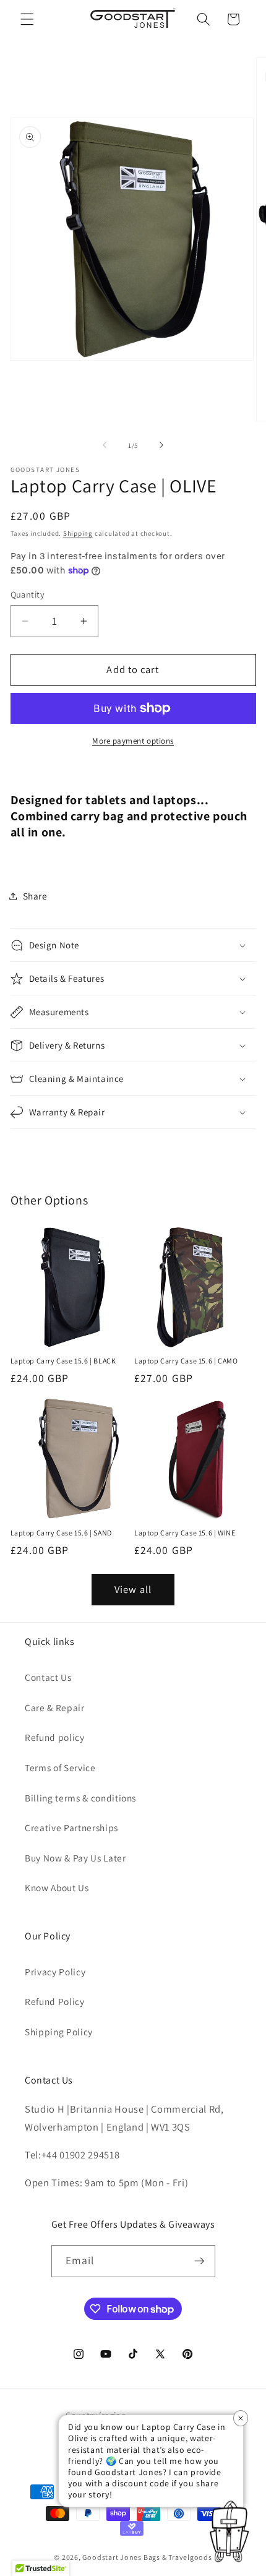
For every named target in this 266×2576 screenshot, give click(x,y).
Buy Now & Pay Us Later (75, 1858)
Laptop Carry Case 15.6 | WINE (185, 1533)
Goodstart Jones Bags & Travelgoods (147, 2557)
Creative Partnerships (71, 1827)
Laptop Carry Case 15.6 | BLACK (63, 1361)
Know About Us (57, 1887)
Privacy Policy (55, 1972)
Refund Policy (55, 2001)
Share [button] (35, 896)
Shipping (78, 533)
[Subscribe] (199, 2261)
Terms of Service (60, 1767)
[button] (27, 19)
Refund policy (55, 1737)
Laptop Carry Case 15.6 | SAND (61, 1533)
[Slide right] (161, 445)
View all (133, 1589)
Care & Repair (55, 1707)
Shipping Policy (59, 2032)
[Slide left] (105, 445)
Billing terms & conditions (80, 1798)
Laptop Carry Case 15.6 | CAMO (186, 1361)
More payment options (133, 741)
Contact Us (48, 1677)
